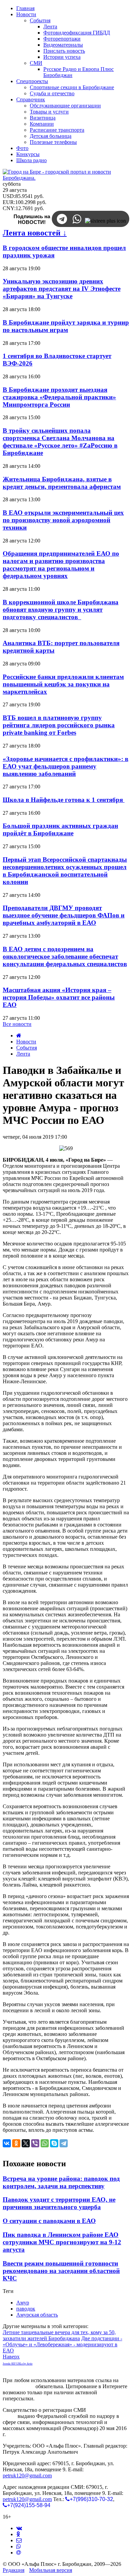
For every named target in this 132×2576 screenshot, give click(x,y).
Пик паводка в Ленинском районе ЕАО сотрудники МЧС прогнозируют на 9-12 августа (62, 2242)
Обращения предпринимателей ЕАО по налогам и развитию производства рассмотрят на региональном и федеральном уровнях (61, 565)
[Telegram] (64, 2143)
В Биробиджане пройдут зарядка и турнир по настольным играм (66, 326)
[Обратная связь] (19, 2540)
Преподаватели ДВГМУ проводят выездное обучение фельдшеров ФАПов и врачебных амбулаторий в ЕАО (64, 915)
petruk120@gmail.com (27, 2476)
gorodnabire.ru (18, 2386)
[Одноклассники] (16, 2143)
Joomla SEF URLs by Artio (18, 2364)
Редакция (14, 2570)
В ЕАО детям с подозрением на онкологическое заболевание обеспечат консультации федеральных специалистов (65, 956)
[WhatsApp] (45, 2143)
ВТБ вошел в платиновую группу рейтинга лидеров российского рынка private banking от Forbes (59, 725)
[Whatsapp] (19, 2546)
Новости (26, 1042)
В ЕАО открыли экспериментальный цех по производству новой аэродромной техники (63, 520)
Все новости (17, 1024)
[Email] (19, 2553)
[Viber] (35, 2143)
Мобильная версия (51, 2570)
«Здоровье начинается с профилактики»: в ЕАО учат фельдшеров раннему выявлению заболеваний (65, 766)
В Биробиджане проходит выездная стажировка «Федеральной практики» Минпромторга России (59, 397)
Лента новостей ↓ (35, 233)
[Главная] (19, 1036)
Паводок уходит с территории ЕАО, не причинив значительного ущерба (59, 2203)
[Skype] (54, 2143)
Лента (23, 1054)
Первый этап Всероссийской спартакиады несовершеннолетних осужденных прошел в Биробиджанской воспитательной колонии (65, 871)
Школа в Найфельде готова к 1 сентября (64, 800)
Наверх (11, 2357)
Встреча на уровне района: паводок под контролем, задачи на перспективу (61, 2182)
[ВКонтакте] (7, 2143)
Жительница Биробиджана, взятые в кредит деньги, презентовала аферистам (62, 483)
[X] (26, 2143)
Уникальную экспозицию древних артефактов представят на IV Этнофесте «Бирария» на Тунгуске (62, 289)
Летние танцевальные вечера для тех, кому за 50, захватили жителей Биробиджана (59, 2335)
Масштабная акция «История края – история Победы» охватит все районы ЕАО (59, 997)
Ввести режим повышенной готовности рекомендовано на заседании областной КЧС (61, 2271)
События (27, 1048)
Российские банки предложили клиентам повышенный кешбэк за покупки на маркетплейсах (63, 684)
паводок (26, 2309)
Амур (23, 2303)
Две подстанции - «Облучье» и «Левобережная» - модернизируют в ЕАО (62, 2344)
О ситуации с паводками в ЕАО (49, 2221)
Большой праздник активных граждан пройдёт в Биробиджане (60, 829)
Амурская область (37, 2315)
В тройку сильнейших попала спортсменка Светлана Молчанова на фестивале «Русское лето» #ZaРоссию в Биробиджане (60, 442)
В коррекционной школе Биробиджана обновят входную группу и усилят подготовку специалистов (61, 610)
